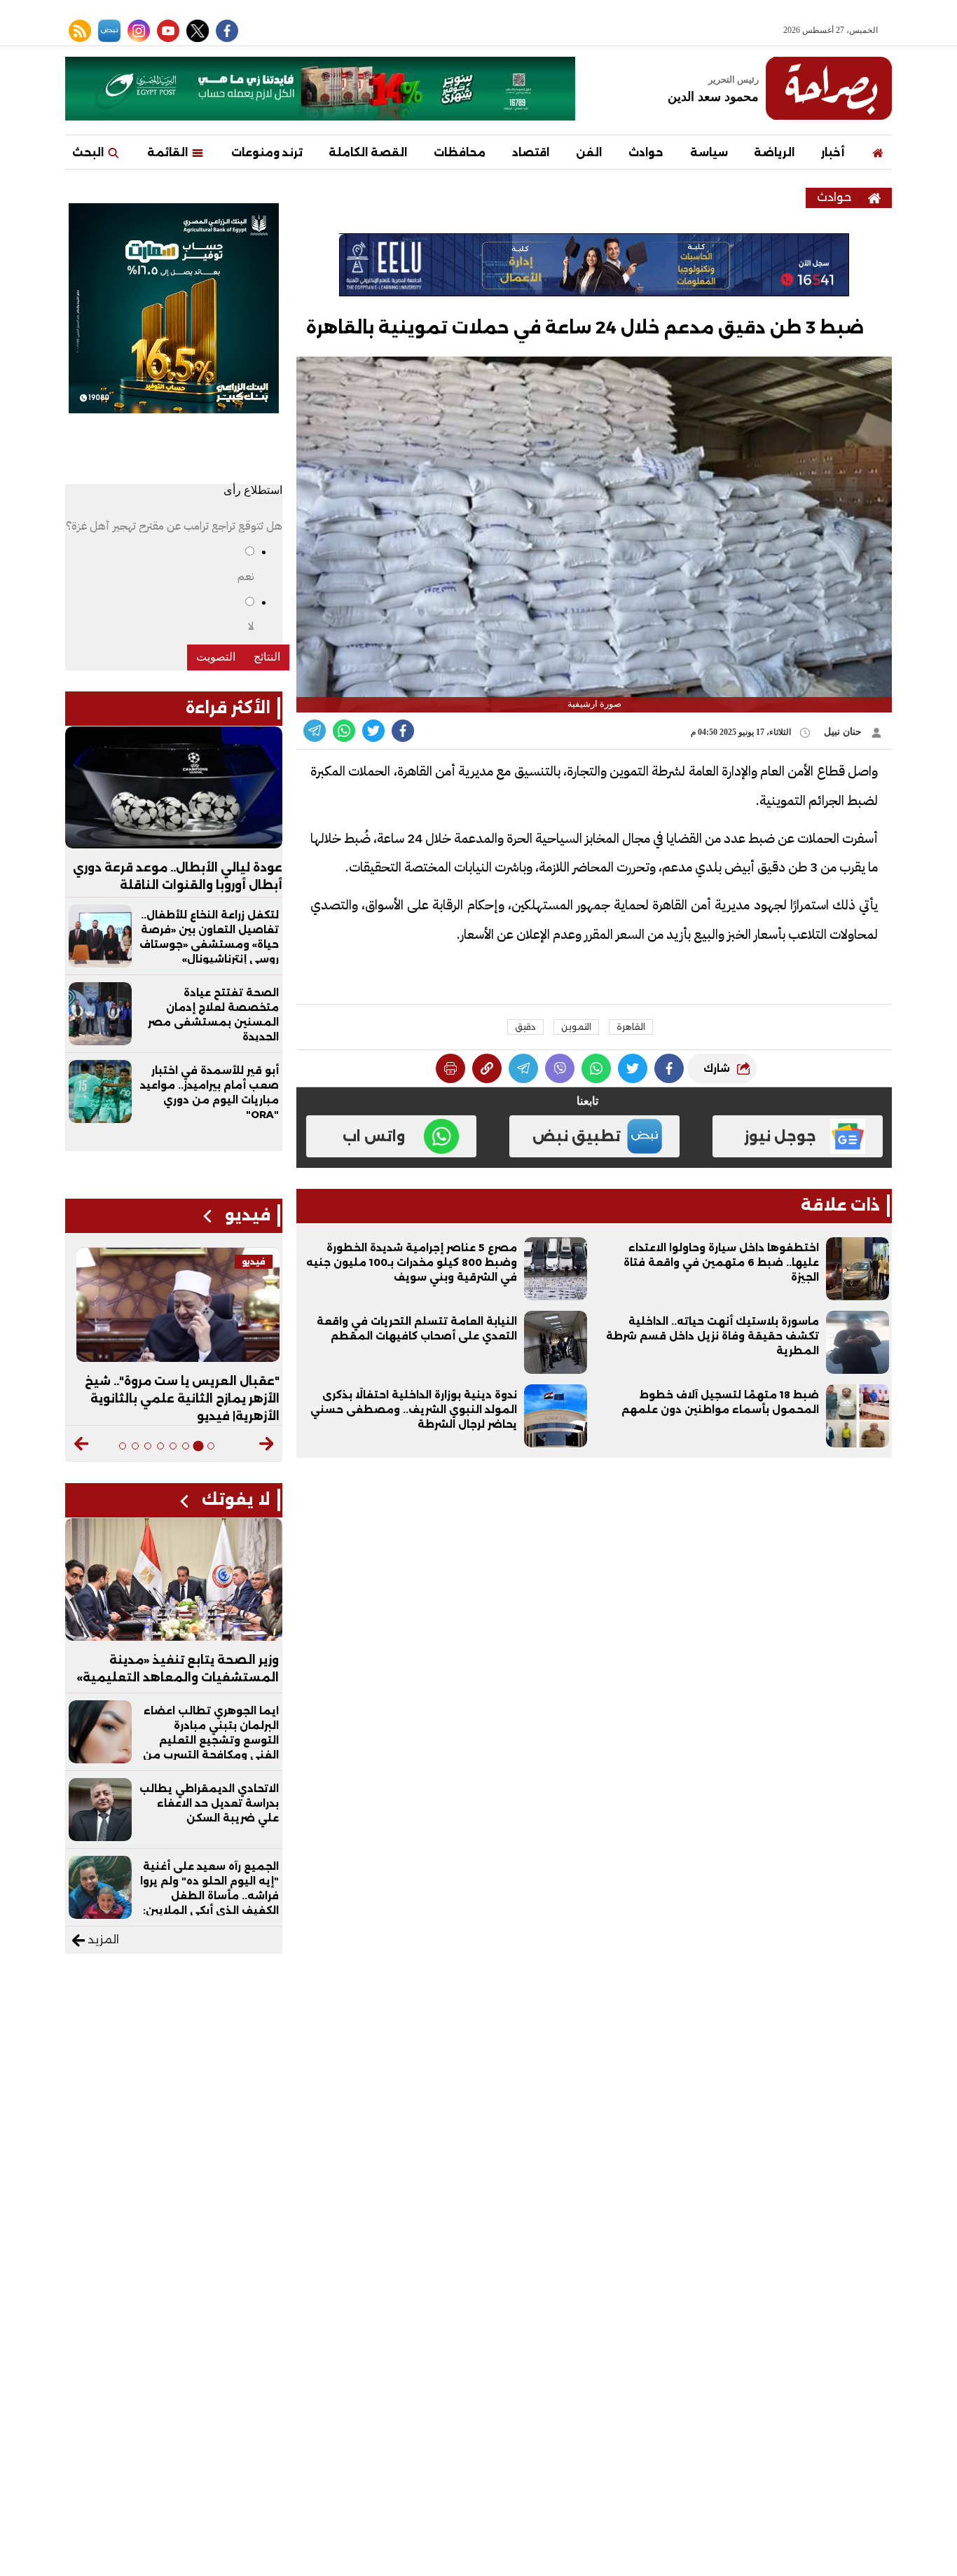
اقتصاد (531, 152)
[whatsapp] (487, 1068)
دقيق (525, 1027)
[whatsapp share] (344, 731)
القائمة (169, 152)
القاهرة (631, 1027)
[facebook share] (403, 731)
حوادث (646, 152)
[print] (450, 1068)
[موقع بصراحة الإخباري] (829, 88)
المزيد (102, 1940)
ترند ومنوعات (267, 152)
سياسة (709, 152)
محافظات (460, 152)
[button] (267, 1444)
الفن (589, 152)
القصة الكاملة (368, 152)
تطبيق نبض (577, 1136)
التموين (576, 1027)
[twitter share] (373, 731)
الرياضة (774, 152)
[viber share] (315, 731)
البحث (89, 152)
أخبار (833, 152)
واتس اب (374, 1136)
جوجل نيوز (780, 1136)
